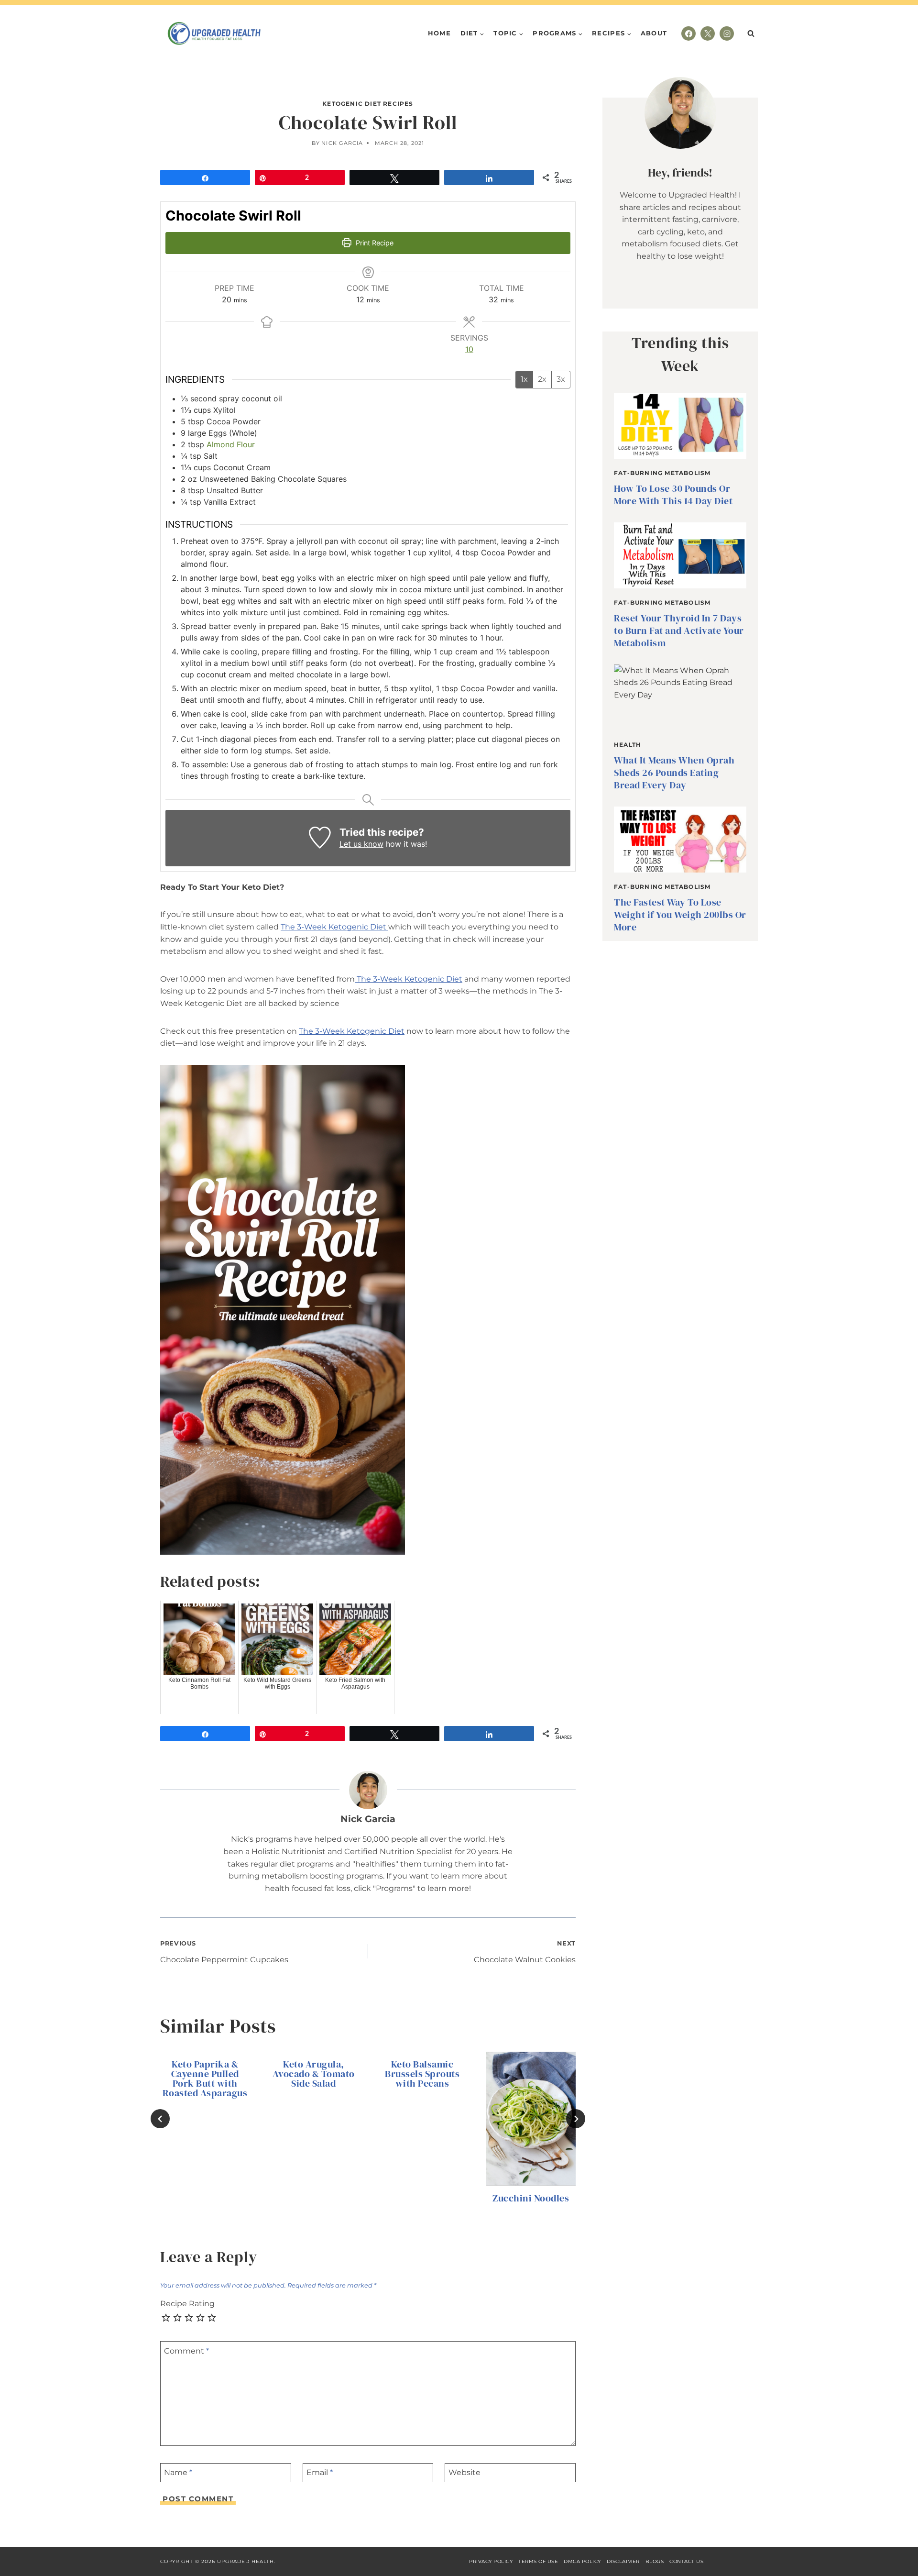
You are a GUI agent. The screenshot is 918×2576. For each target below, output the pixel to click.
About (654, 33)
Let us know (361, 844)
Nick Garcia (342, 143)
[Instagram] (727, 33)
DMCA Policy (582, 2561)
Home (439, 33)
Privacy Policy (491, 2561)
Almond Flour (231, 444)
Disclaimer (623, 2561)
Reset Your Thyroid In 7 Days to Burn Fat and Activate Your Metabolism (679, 630)
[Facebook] (688, 33)
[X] (708, 33)
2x (542, 379)
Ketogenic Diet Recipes (368, 104)
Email (320, 2472)
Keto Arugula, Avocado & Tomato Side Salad (314, 2074)
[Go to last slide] (160, 2119)
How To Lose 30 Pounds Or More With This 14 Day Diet (673, 495)
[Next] (576, 2119)
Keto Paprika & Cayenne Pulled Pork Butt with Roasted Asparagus (205, 2078)
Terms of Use (538, 2561)
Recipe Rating (187, 2304)
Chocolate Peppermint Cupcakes (224, 1952)
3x (561, 379)
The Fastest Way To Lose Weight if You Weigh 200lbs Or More (680, 915)
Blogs (655, 2561)
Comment (186, 2350)
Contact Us (686, 2561)
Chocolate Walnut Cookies (525, 1952)
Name (178, 2472)
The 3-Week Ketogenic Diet (334, 927)
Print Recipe (374, 243)
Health (628, 745)
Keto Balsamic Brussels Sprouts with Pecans (422, 2074)
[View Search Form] (751, 33)
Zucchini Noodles (531, 2199)
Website (464, 2472)
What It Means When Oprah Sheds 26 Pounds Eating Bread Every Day (674, 773)
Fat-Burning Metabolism (662, 473)
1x (524, 379)
